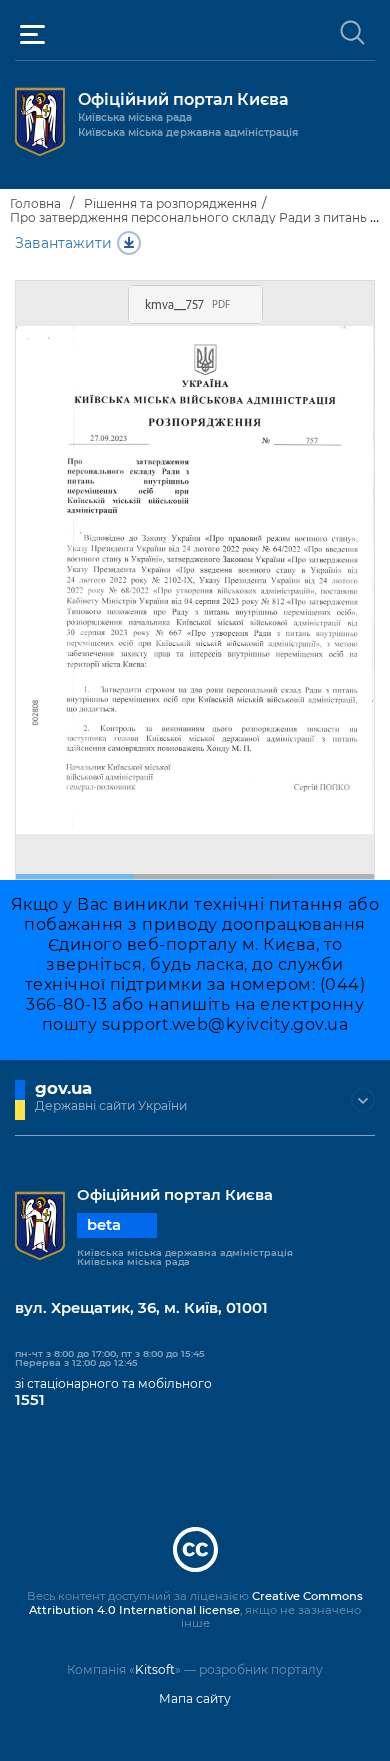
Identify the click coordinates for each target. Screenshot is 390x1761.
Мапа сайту (195, 1698)
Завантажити (63, 243)
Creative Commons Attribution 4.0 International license (196, 1603)
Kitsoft (155, 1669)
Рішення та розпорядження (170, 203)
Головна (35, 203)
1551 (30, 1400)
